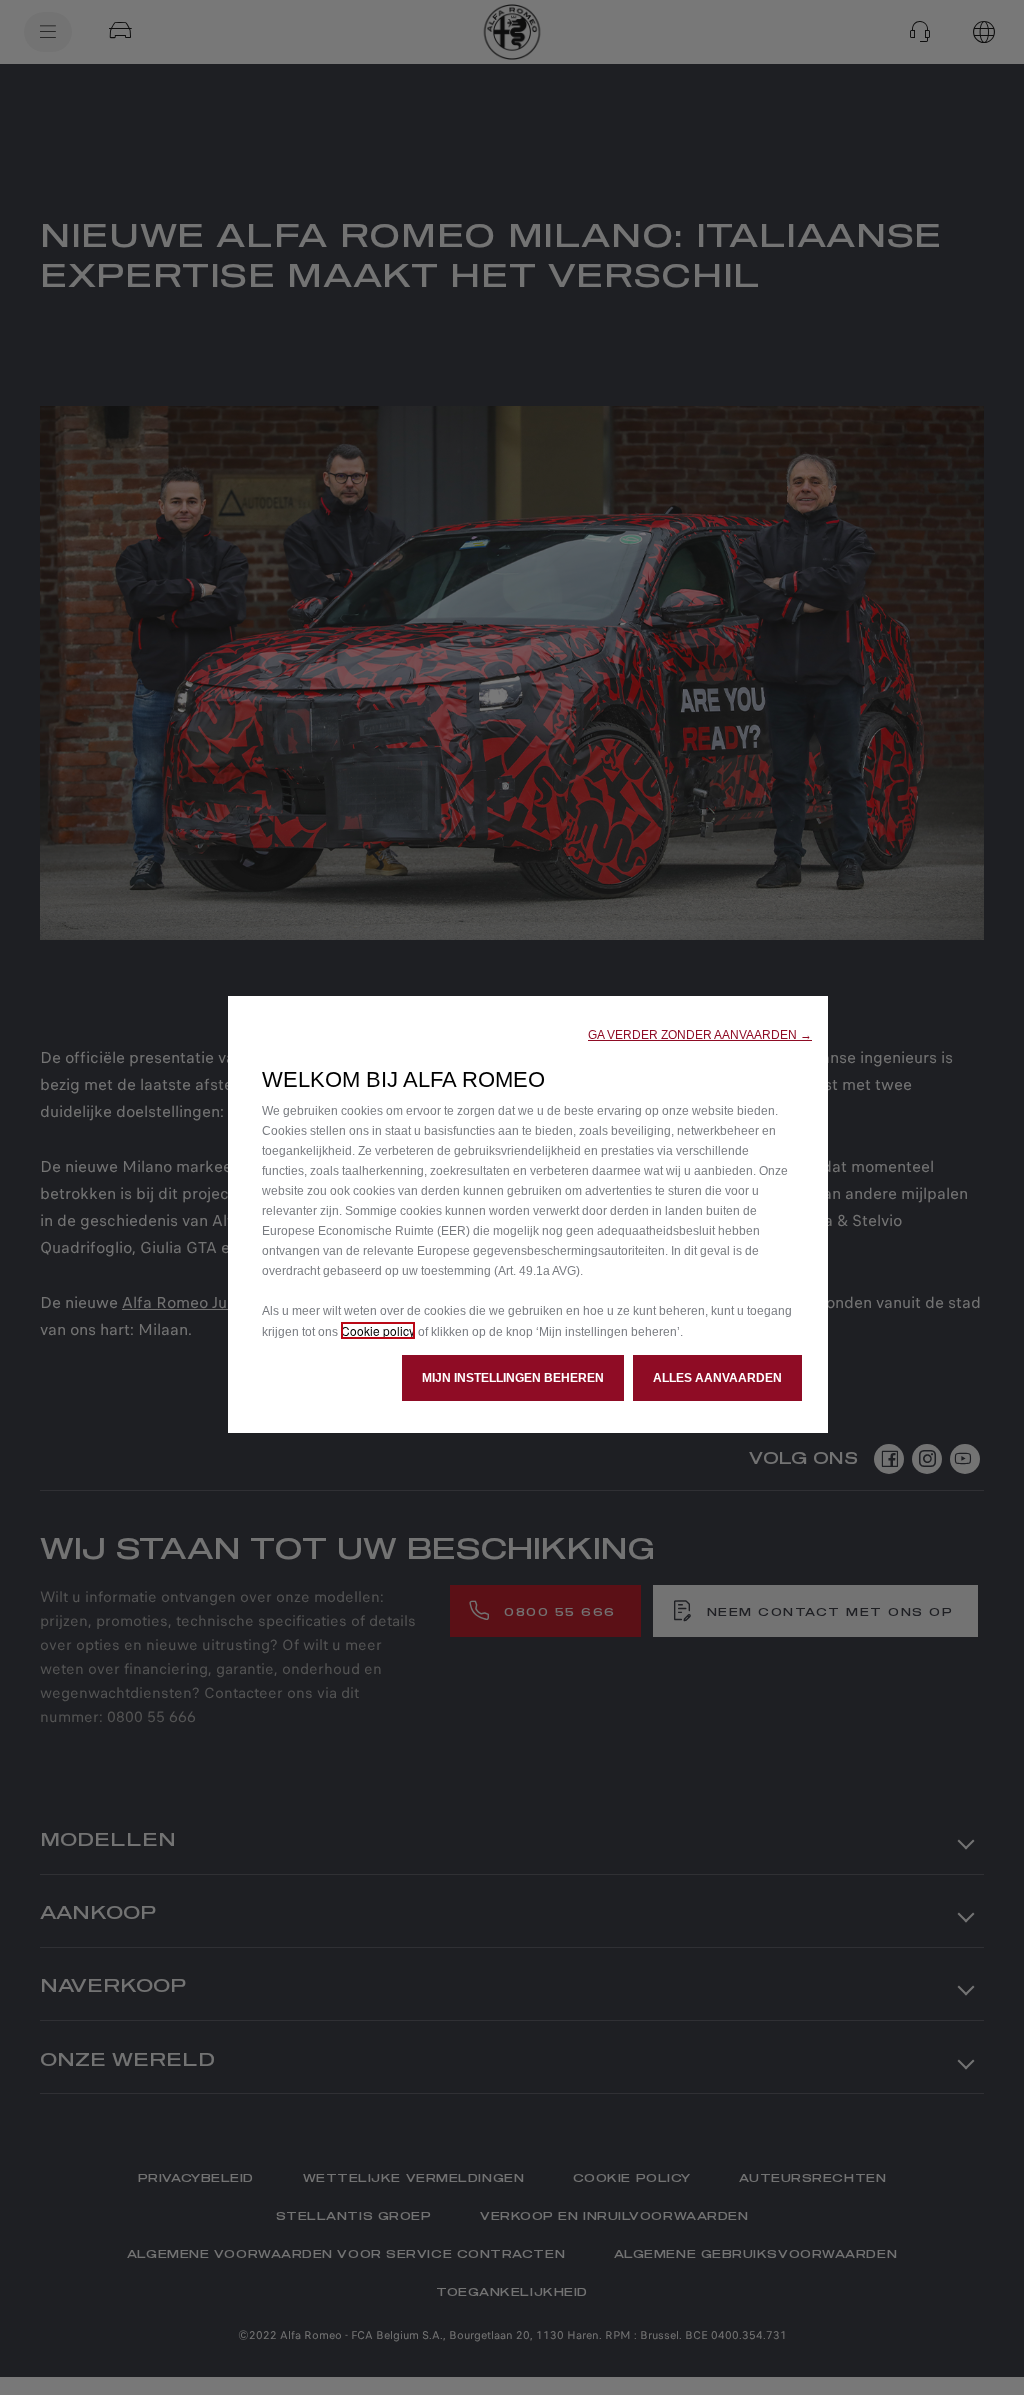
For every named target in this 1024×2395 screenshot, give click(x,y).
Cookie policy (378, 1330)
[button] (700, 1035)
